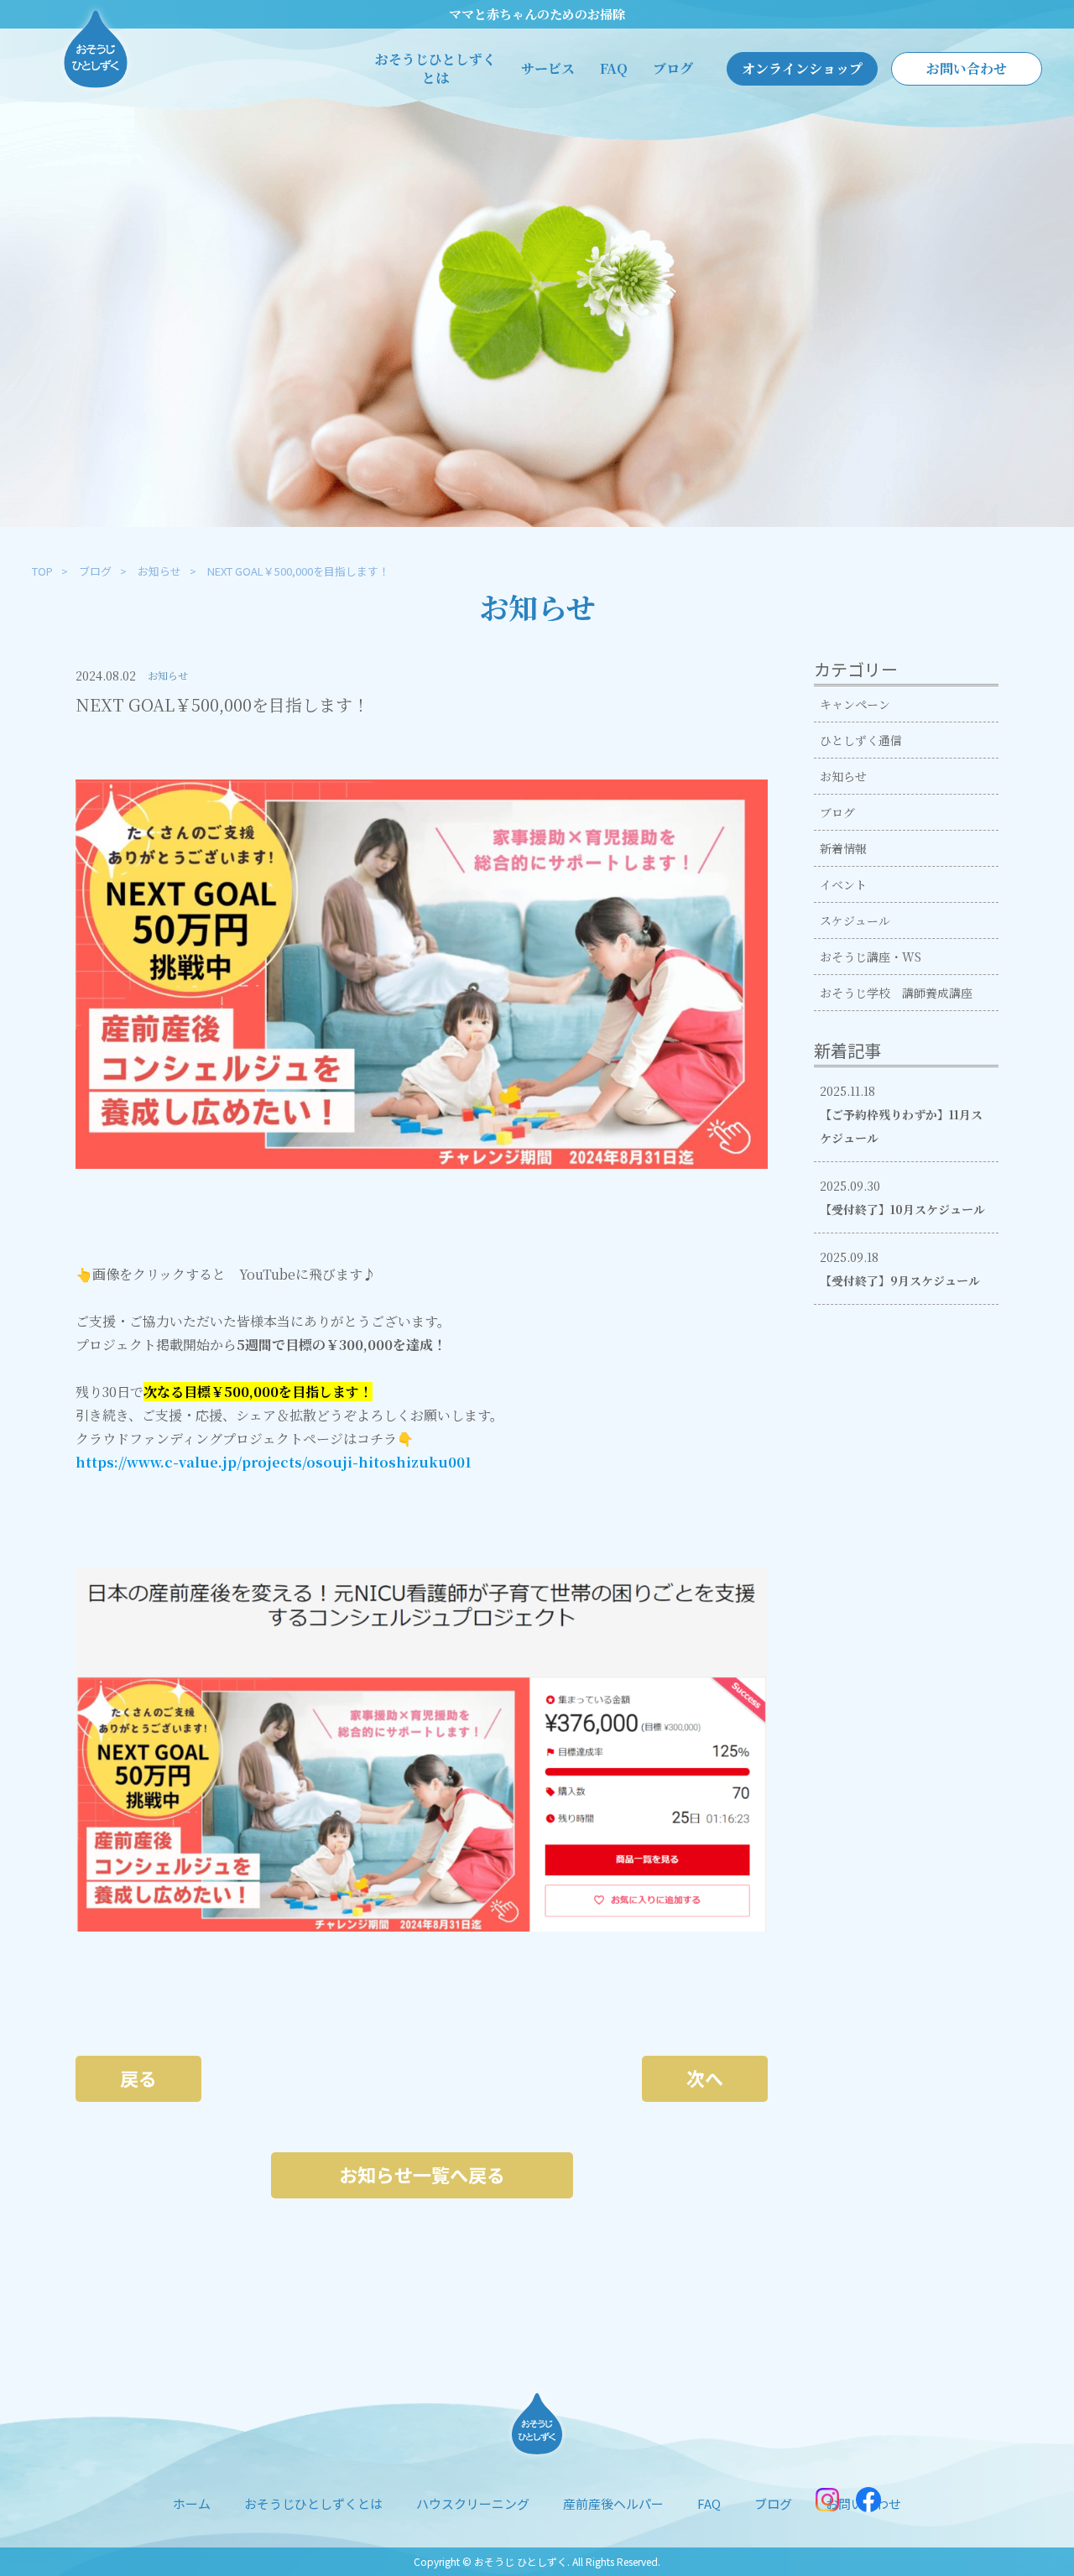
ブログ (673, 69)
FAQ (614, 69)
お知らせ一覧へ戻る (422, 2174)
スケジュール (855, 920)
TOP (42, 571)
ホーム (192, 2503)
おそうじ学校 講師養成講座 (896, 993)
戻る (138, 2078)
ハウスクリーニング (473, 2503)
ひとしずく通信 (861, 740)
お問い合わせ (967, 68)
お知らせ (159, 571)
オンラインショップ (802, 68)
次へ (705, 2078)
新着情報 (843, 848)
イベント (843, 884)
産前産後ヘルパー (613, 2503)
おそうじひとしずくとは (435, 69)
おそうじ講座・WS (871, 957)
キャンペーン (855, 704)
